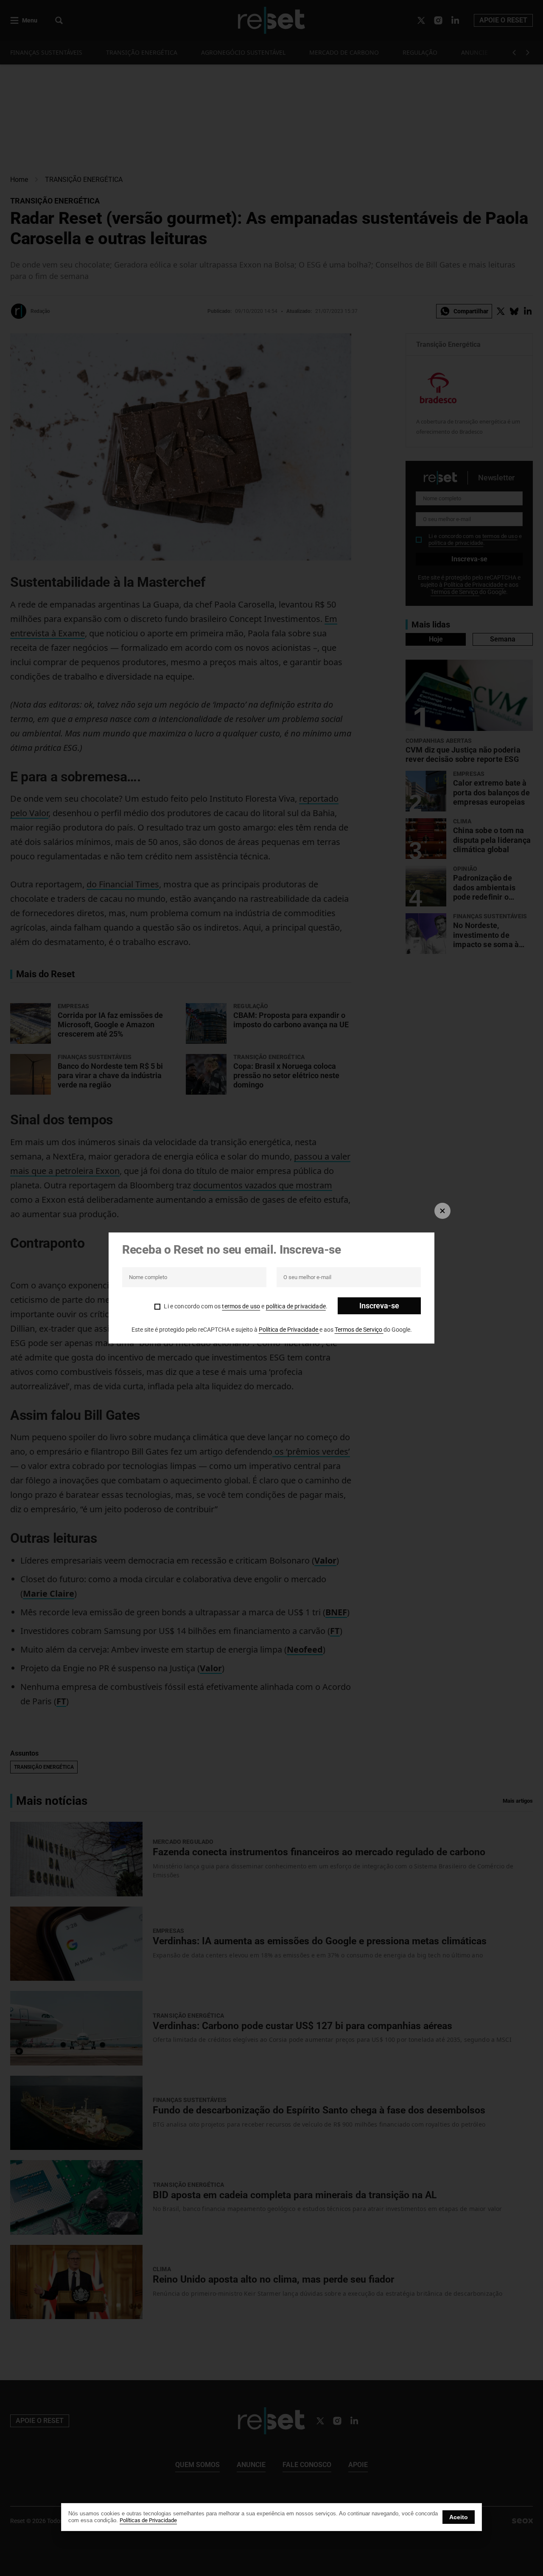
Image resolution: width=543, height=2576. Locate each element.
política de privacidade (296, 1306)
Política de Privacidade (289, 1330)
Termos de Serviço (359, 1330)
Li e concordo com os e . (246, 1306)
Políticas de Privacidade (148, 2520)
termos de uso (241, 1306)
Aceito (459, 2517)
